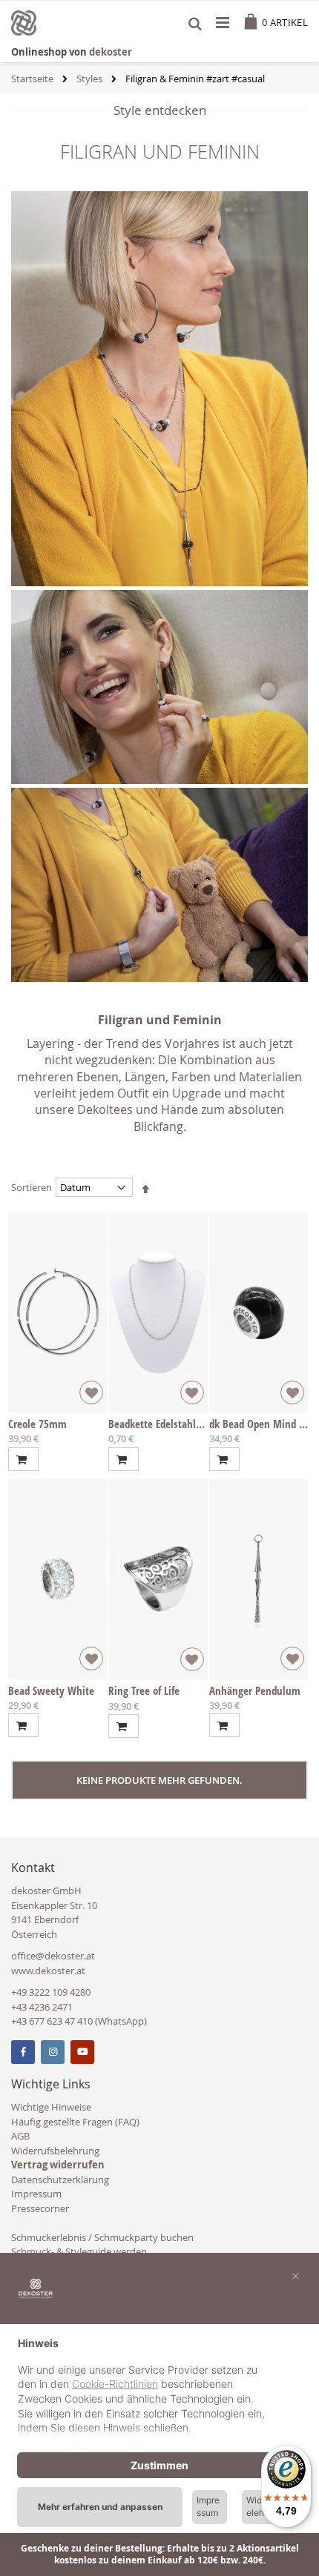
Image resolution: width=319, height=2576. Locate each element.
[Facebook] (23, 2052)
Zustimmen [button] (159, 2465)
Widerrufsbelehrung (55, 2151)
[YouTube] (82, 2052)
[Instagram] (53, 2052)
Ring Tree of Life (144, 1690)
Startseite (32, 79)
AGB (20, 2136)
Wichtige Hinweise (51, 2107)
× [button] (296, 2275)
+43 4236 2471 (42, 2007)
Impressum (36, 2194)
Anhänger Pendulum (255, 1690)
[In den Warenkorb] (23, 1459)
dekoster (111, 52)
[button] (91, 1392)
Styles (89, 79)
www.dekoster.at (48, 1971)
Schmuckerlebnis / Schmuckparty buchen (102, 2237)
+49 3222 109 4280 (51, 1992)
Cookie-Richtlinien (115, 2384)
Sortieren (32, 1187)
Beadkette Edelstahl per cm (169, 1424)
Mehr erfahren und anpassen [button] (100, 2507)
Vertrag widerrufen (58, 2165)
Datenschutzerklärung (60, 2180)
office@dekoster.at (53, 1956)
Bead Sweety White (51, 1690)
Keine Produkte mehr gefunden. (159, 1780)
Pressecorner (40, 2208)
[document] (159, 2387)
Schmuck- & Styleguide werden (79, 2251)
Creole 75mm (37, 1424)
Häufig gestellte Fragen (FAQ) (75, 2122)
